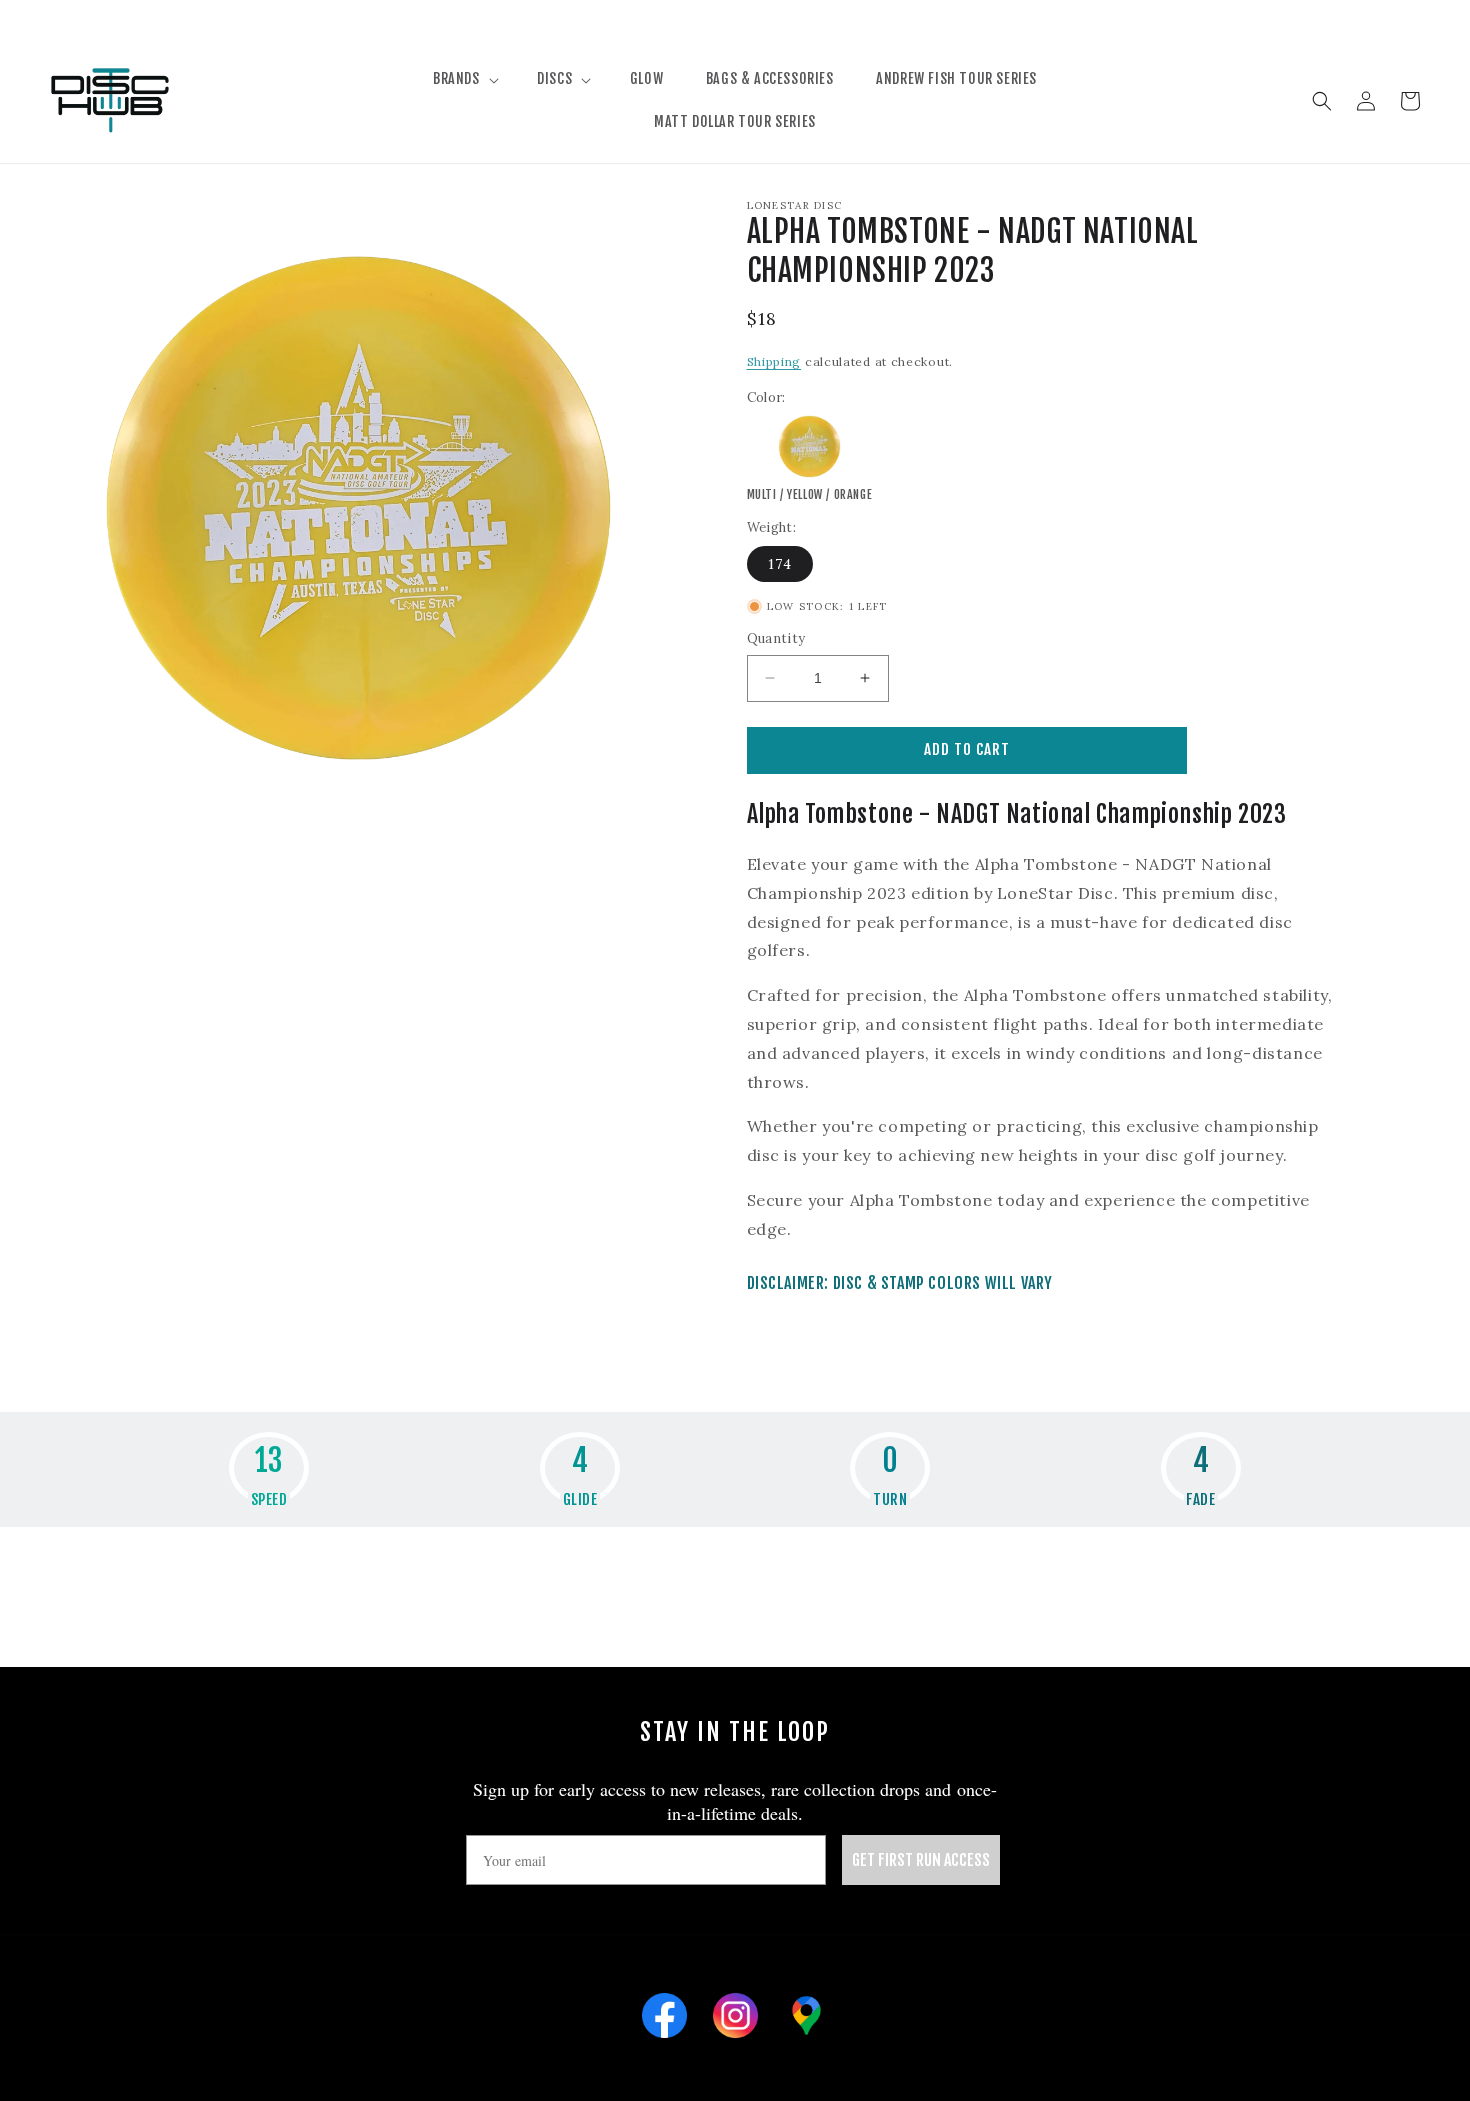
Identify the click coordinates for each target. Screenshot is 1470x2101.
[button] (464, 79)
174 (780, 564)
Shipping (774, 361)
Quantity (776, 638)
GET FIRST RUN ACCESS (921, 1860)
